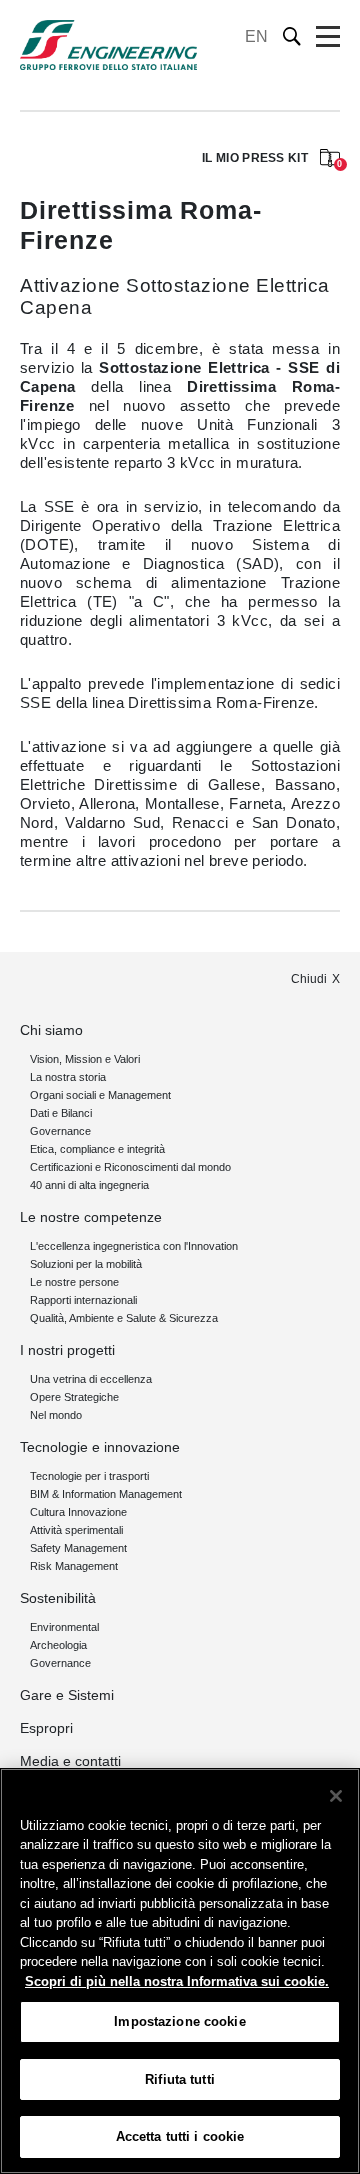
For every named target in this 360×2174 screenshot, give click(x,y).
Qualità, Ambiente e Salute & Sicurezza (124, 1318)
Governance (60, 1131)
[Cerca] (292, 36)
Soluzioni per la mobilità (86, 1264)
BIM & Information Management (106, 1494)
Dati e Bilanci (61, 1113)
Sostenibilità (58, 1598)
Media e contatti (70, 1761)
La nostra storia (68, 1077)
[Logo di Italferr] (108, 45)
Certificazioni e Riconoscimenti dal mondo (130, 1167)
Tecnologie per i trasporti (89, 1476)
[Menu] (328, 37)
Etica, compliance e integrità (97, 1149)
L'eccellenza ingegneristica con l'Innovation (134, 1246)
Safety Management (78, 1548)
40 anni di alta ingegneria (89, 1185)
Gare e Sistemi (67, 1695)
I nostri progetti (67, 1350)
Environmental (64, 1627)
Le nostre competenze (91, 1217)
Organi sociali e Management (100, 1095)
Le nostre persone (74, 1282)
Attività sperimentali (76, 1530)
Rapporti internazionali (83, 1300)
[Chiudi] (336, 1796)
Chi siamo (51, 1030)
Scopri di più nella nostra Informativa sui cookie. (177, 1981)
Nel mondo (56, 1415)
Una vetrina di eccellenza (91, 1379)
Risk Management (74, 1566)
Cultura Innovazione (78, 1512)
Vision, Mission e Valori (85, 1059)
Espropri (46, 1728)
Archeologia (58, 1645)
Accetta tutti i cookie (180, 2136)
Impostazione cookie (179, 2021)
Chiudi (309, 979)
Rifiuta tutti (180, 2079)
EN (256, 36)
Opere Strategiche (74, 1397)
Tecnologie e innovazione (100, 1447)
